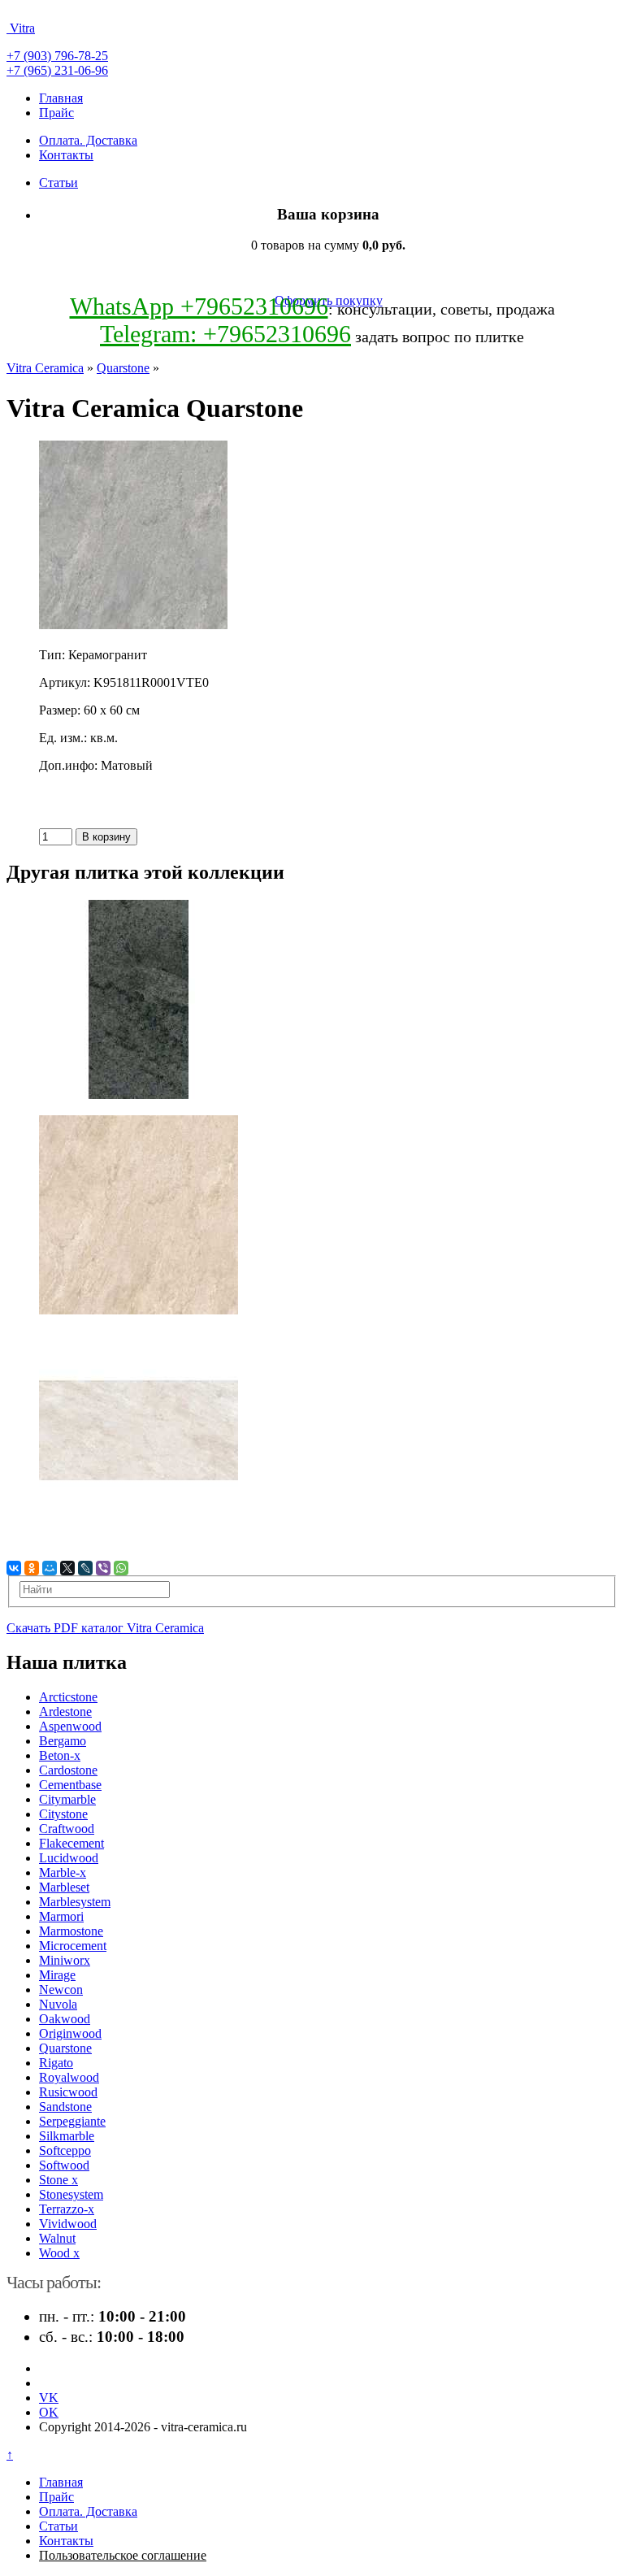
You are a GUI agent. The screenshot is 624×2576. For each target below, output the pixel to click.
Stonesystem (71, 2194)
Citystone (63, 1814)
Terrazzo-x (67, 2209)
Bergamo (63, 1741)
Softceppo (65, 2150)
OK (49, 2412)
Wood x (59, 2253)
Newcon (61, 1990)
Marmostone (71, 1931)
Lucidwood (69, 1858)
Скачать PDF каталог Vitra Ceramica (105, 1628)
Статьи (58, 182)
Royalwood (69, 2077)
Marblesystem (75, 1902)
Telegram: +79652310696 (225, 334)
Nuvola (58, 2004)
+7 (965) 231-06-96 (57, 70)
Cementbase (70, 1785)
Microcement (73, 1946)
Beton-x (60, 1755)
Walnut (57, 2238)
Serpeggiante (72, 2121)
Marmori (61, 1916)
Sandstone (65, 2107)
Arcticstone (68, 1697)
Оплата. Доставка (88, 140)
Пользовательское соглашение (123, 2555)
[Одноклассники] (32, 1568)
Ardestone (65, 1712)
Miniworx (65, 1960)
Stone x (58, 2180)
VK (49, 2398)
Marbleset (64, 1887)
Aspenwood (70, 1726)
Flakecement (71, 1843)
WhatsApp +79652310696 (199, 306)
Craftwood (67, 1829)
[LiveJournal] (85, 1568)
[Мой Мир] (50, 1568)
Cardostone (68, 1770)
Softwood (64, 2165)
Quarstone (123, 368)
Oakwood (65, 2019)
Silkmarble (67, 2136)
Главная (61, 98)
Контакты (66, 155)
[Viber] (103, 1568)
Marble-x (63, 1872)
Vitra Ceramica (45, 368)
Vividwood (68, 2224)
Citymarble (67, 1799)
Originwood (70, 2033)
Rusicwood (68, 2092)
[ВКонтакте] (14, 1568)
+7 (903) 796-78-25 (57, 56)
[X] (67, 1568)
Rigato (56, 2063)
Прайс (56, 113)
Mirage (57, 1975)
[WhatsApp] (121, 1568)
